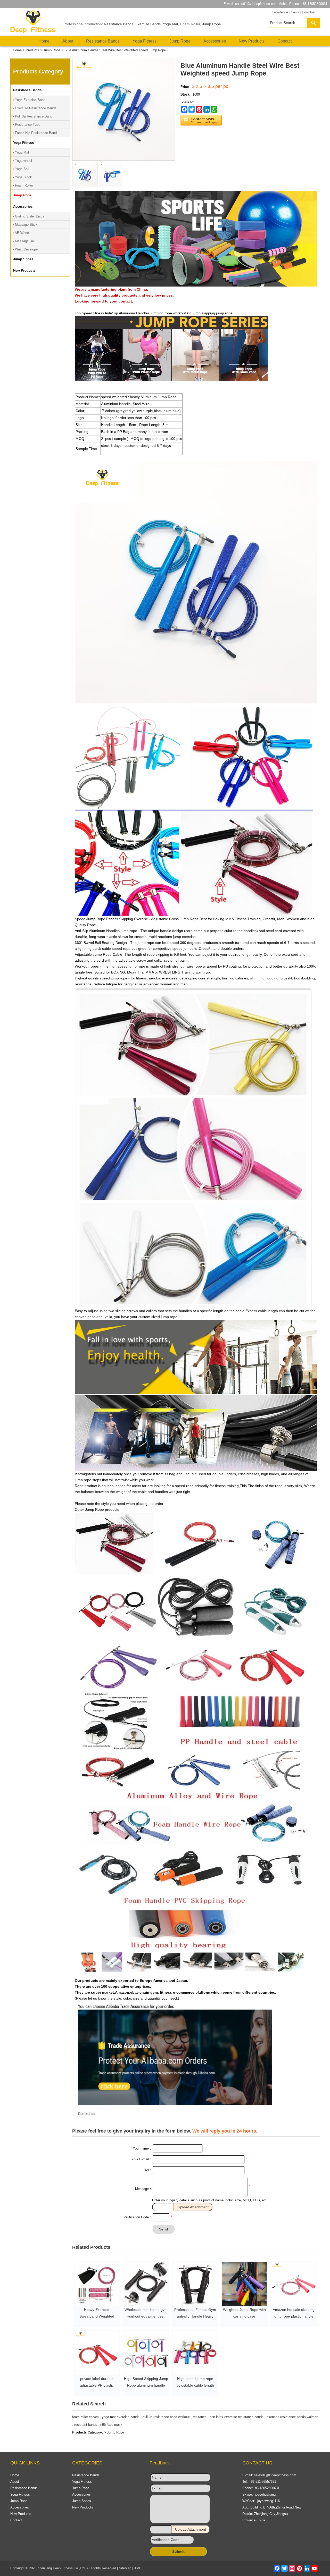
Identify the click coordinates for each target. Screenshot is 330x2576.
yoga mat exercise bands (121, 2417)
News (295, 12)
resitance (200, 2417)
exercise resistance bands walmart (292, 2417)
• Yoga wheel (22, 161)
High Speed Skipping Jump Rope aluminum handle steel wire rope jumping (146, 2385)
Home (44, 41)
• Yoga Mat (21, 152)
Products (32, 50)
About (68, 41)
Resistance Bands (119, 24)
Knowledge (280, 12)
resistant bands (86, 2425)
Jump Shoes (82, 2501)
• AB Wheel (21, 233)
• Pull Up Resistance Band (32, 116)
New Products (252, 41)
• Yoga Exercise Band (29, 100)
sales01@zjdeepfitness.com (256, 4)
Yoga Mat (170, 24)
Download (309, 12)
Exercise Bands (148, 24)
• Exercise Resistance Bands (35, 108)
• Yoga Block (22, 177)
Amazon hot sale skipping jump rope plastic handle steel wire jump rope (294, 2316)
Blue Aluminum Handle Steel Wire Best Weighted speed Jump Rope (115, 50)
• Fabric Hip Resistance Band (35, 133)
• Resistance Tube (26, 125)
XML (138, 2568)
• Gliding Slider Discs (28, 216)
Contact (284, 41)
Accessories (215, 41)
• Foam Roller (23, 185)
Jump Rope (212, 24)
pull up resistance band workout (166, 2417)
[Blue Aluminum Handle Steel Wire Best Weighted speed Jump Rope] (85, 186)
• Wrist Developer (26, 249)
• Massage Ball (24, 241)
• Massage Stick (25, 225)
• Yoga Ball (21, 169)
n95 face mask (111, 2425)
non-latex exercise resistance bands (237, 2417)
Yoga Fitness (145, 41)
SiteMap (125, 2568)
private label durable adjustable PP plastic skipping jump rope (97, 2385)
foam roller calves (85, 2417)
